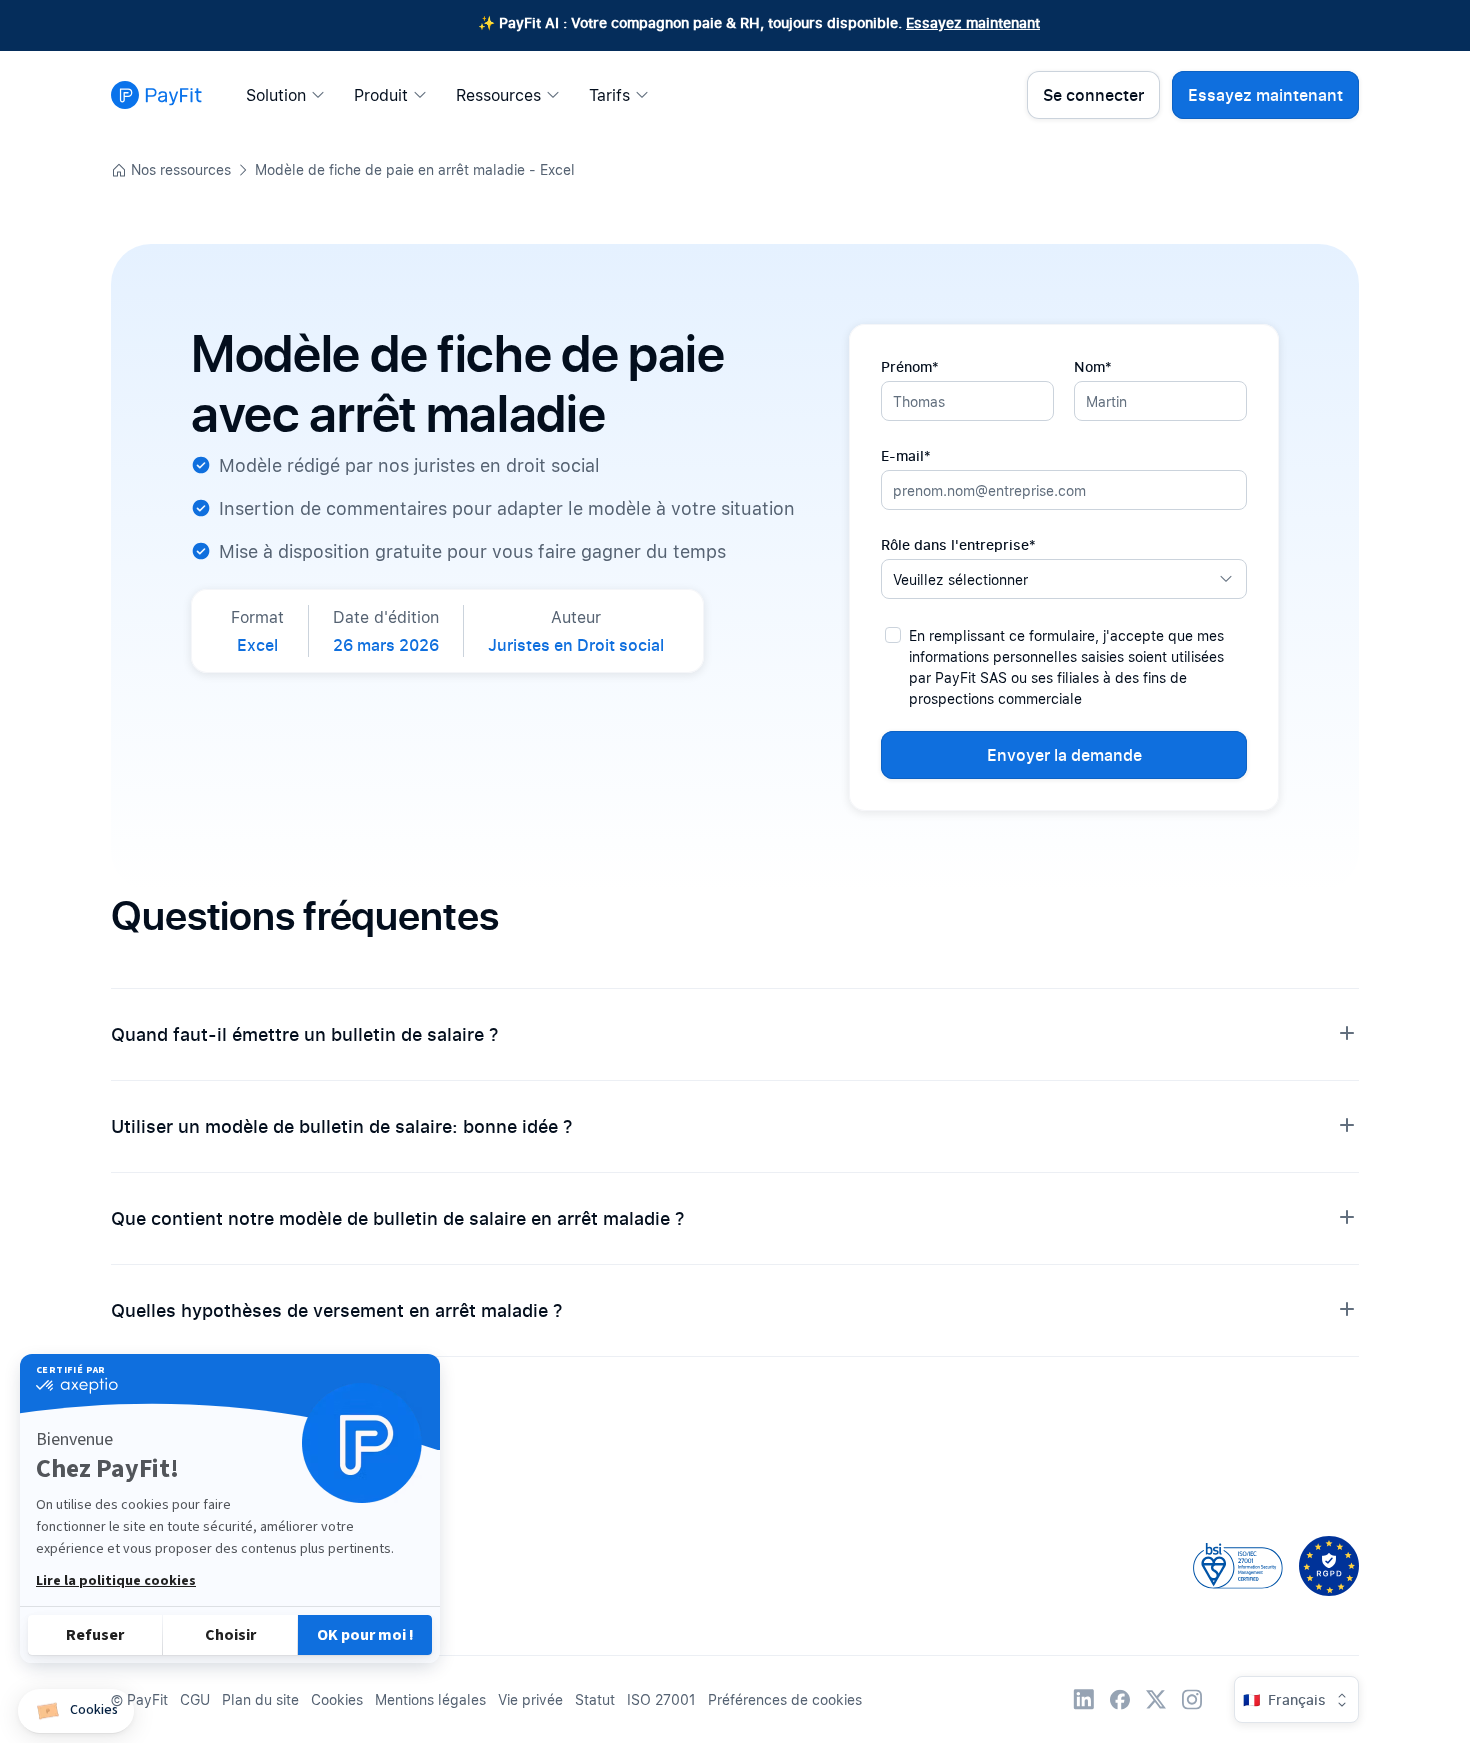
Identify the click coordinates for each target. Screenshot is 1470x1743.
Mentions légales (430, 1699)
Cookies (337, 1699)
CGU (195, 1699)
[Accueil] (156, 95)
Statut (595, 1699)
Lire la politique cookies (116, 1581)
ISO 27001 (661, 1699)
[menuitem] (291, 95)
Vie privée (530, 1699)
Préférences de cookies (785, 1699)
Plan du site (260, 1699)
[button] (76, 1711)
